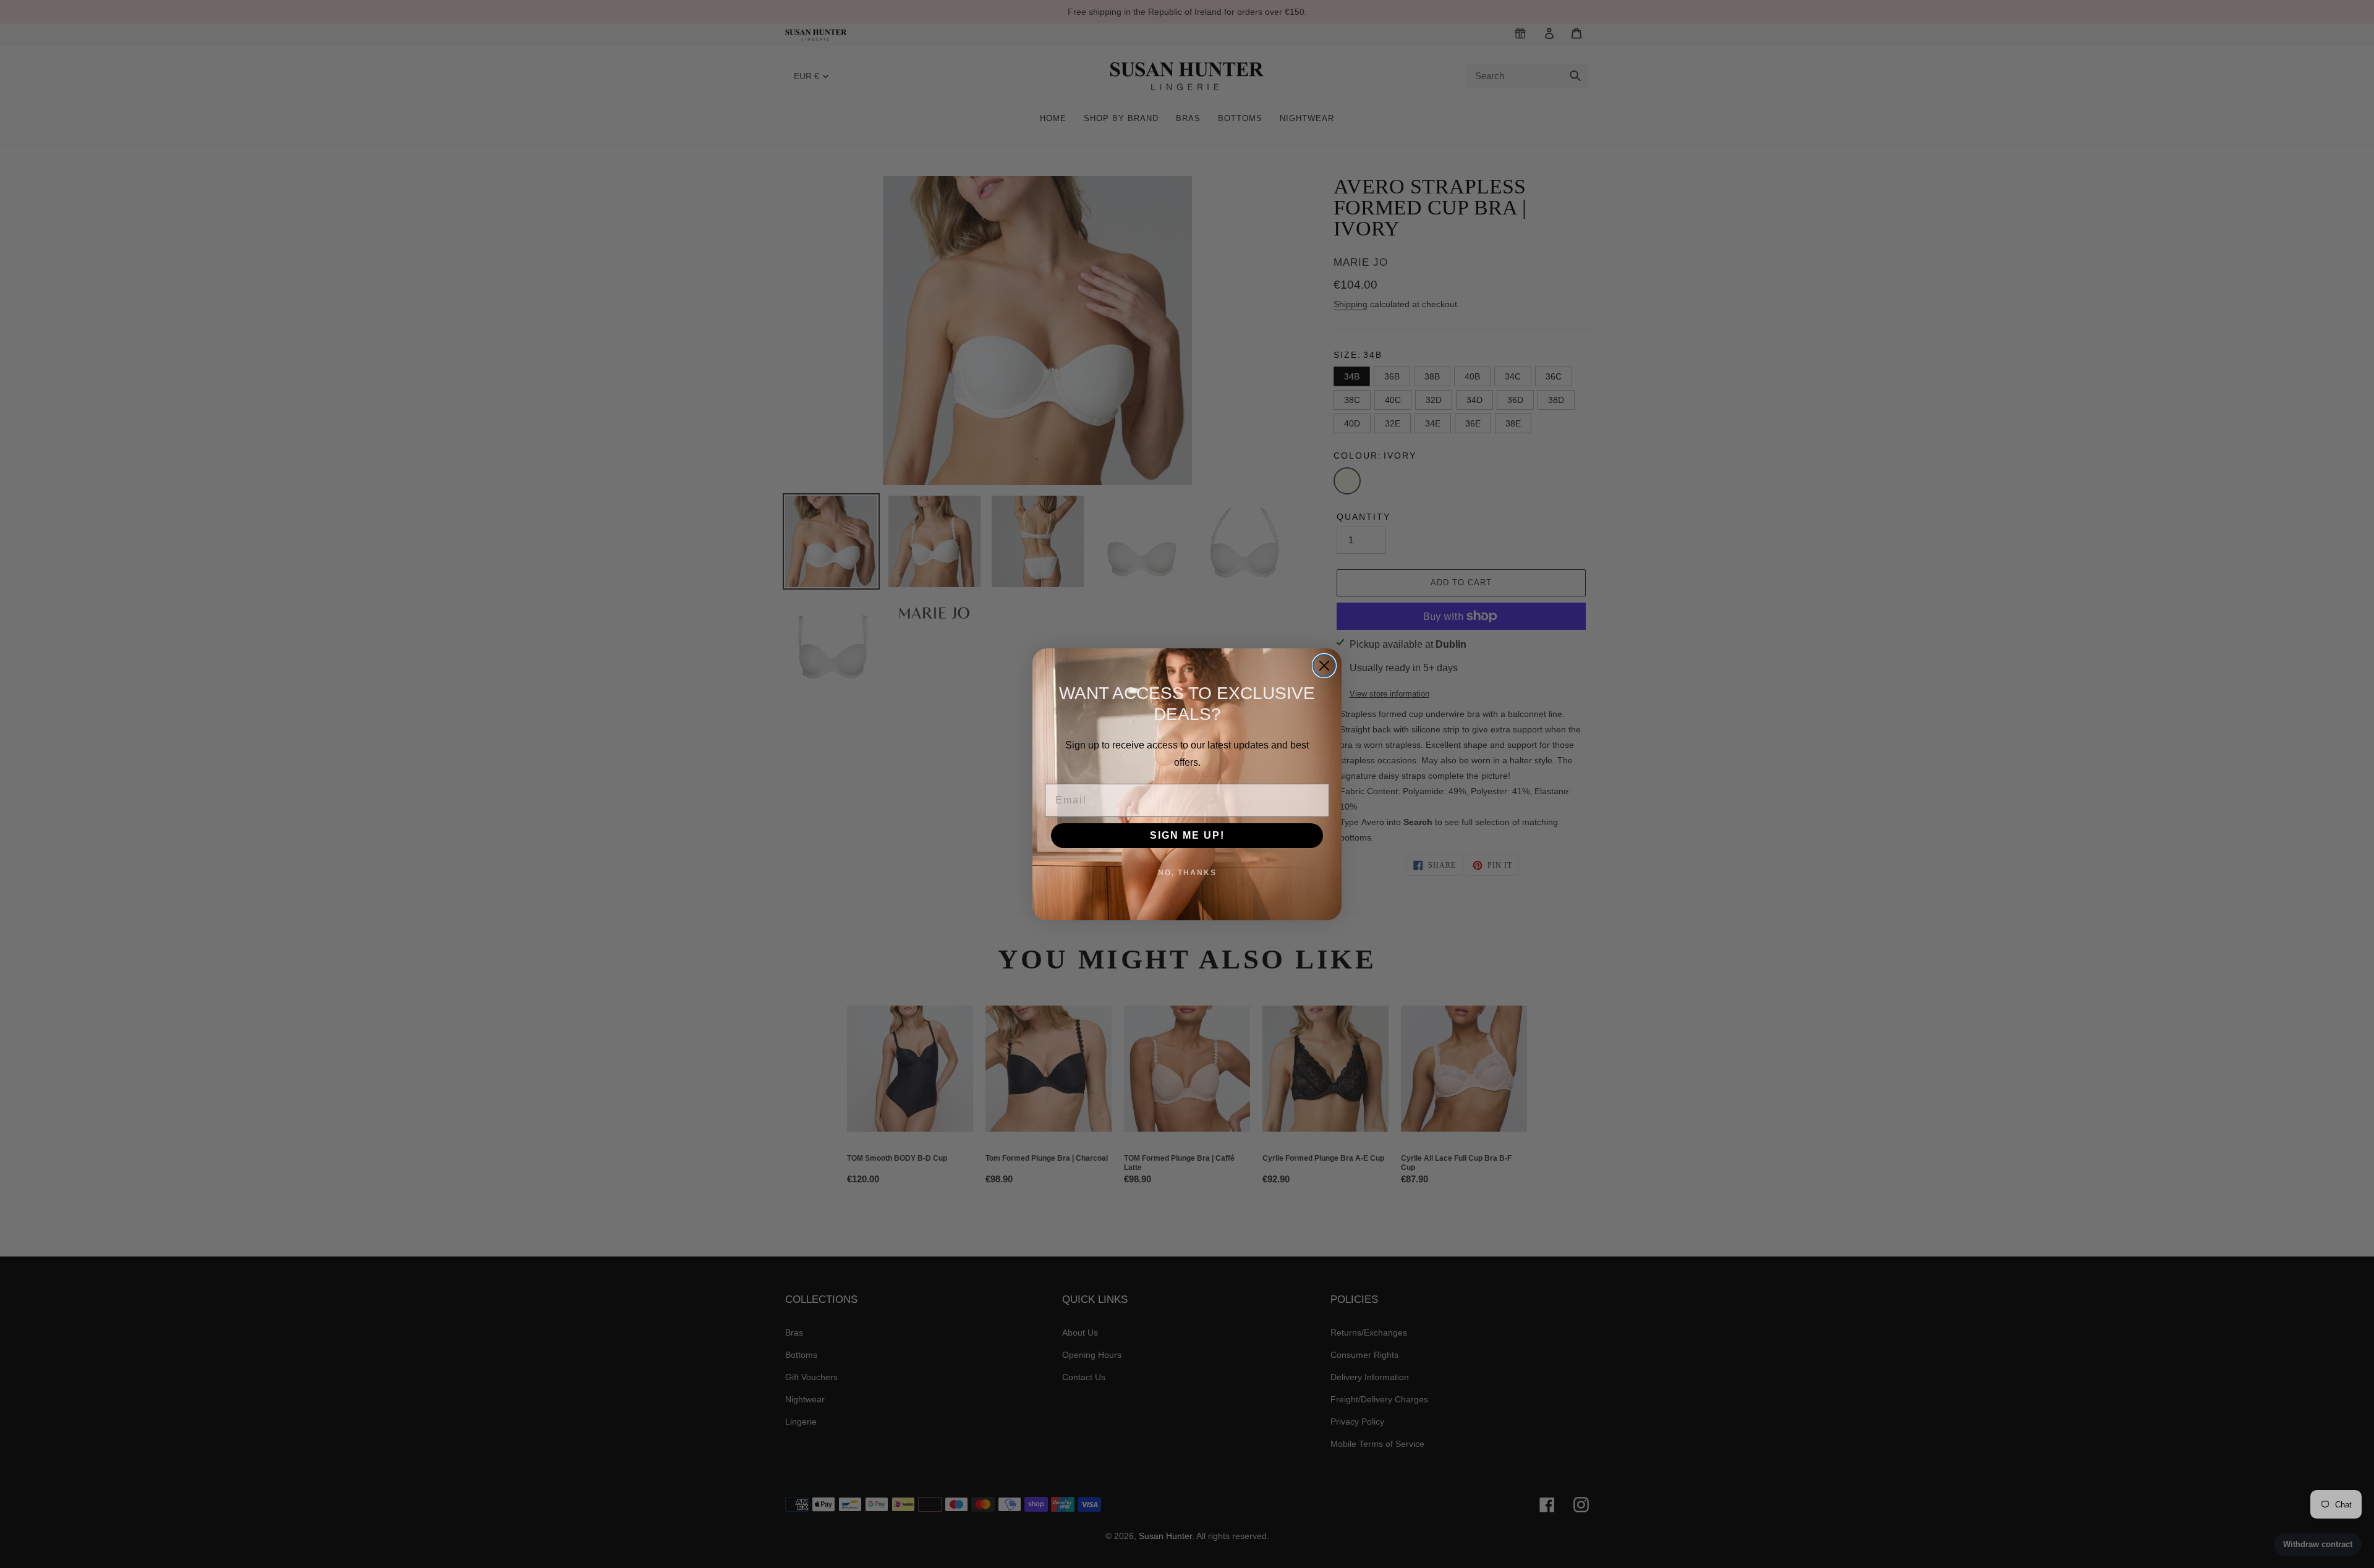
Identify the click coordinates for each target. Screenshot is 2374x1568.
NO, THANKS (1187, 873)
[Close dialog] (1324, 666)
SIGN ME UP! (1187, 835)
